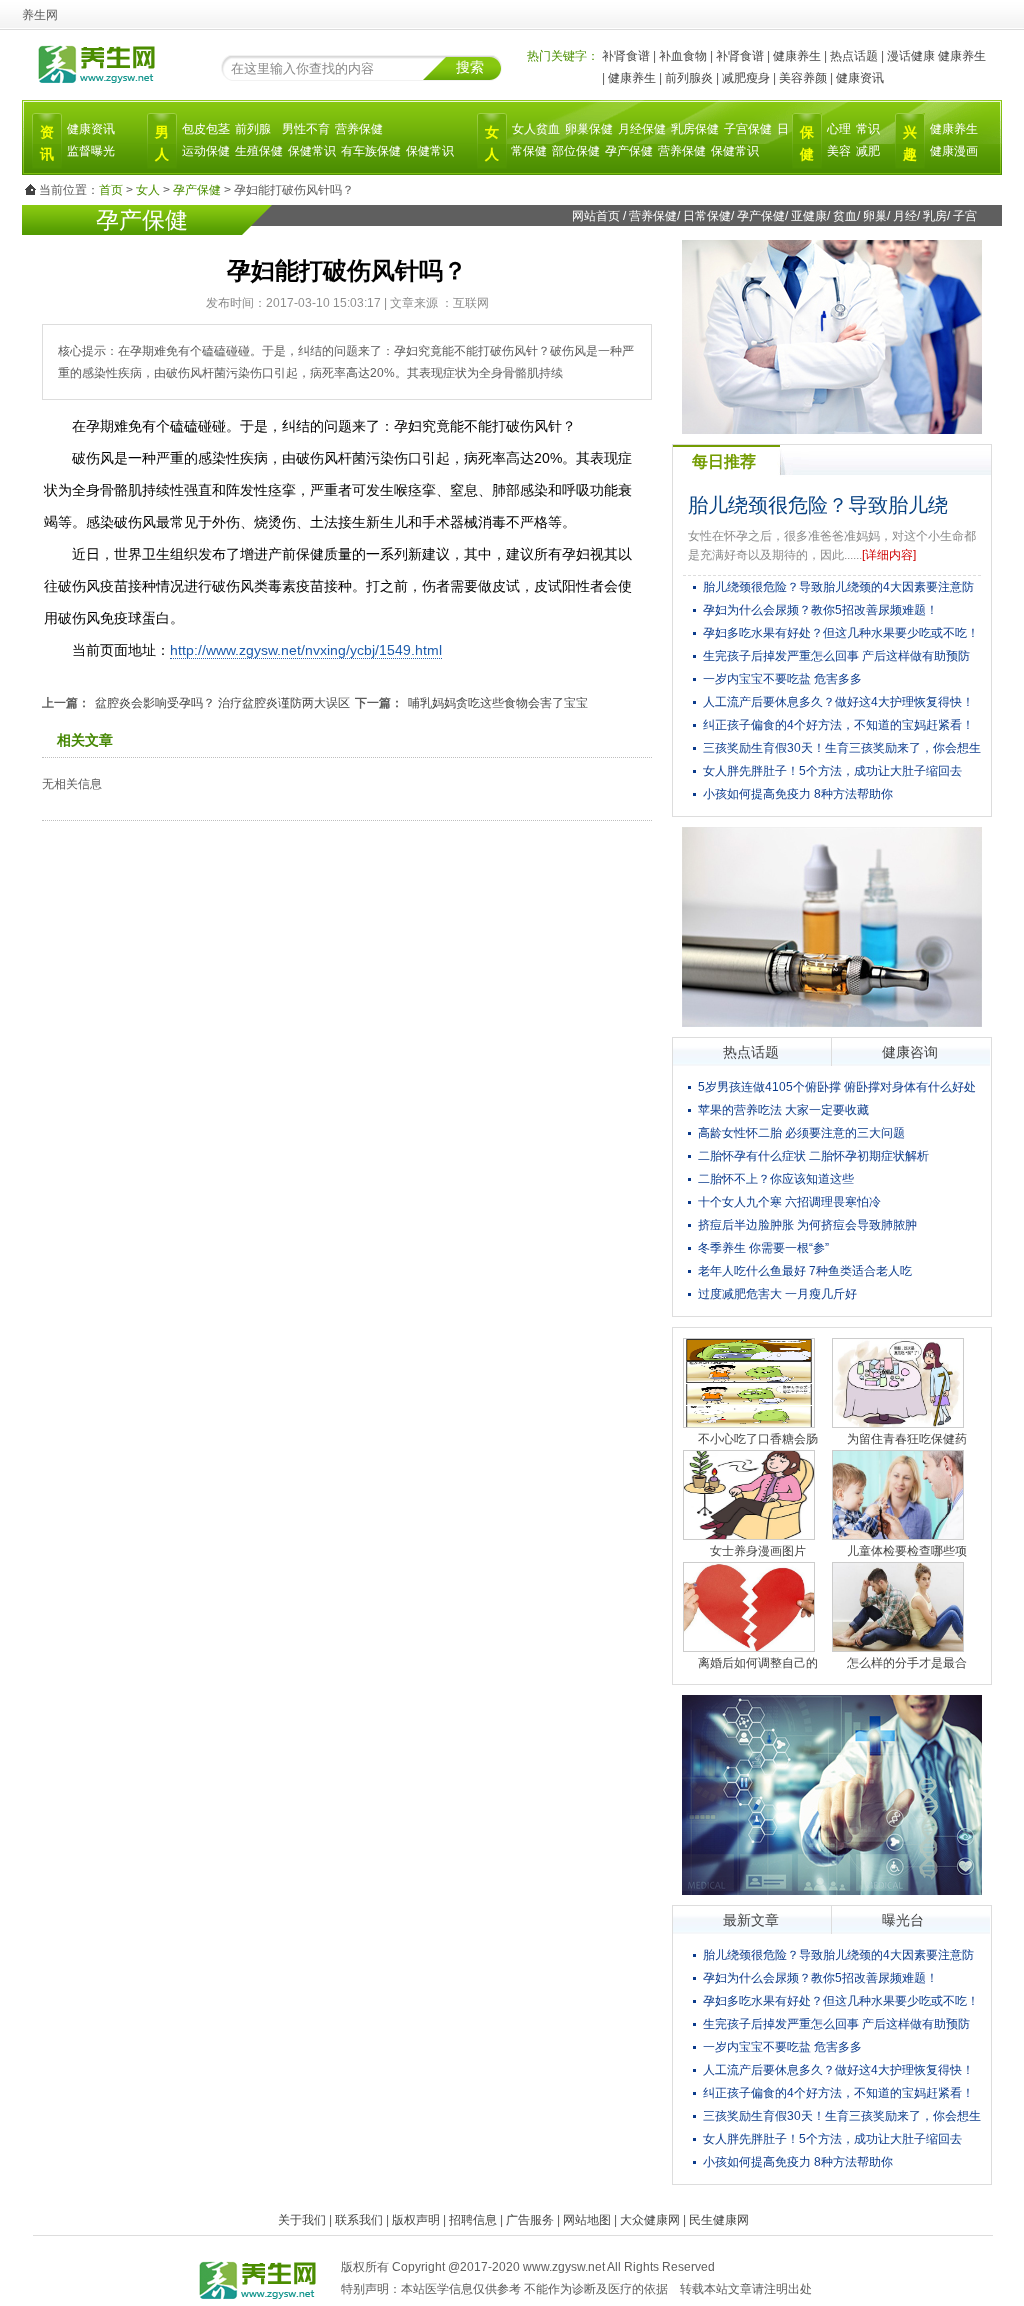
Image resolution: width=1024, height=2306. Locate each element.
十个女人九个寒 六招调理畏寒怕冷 (789, 1202)
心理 (839, 129)
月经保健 (642, 129)
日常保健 (707, 216)
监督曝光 (91, 151)
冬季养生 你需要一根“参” (763, 1248)
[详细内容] (889, 555)
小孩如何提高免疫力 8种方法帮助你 (798, 794)
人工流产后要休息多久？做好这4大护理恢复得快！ (838, 702)
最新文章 (751, 1920)
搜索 (470, 67)
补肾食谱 (626, 56)
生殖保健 (259, 151)
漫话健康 (911, 56)
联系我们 (359, 2220)
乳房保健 (695, 129)
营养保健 (359, 129)
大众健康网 (650, 2220)
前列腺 (253, 129)
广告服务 (530, 2220)
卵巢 (875, 216)
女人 (148, 190)
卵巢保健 (589, 129)
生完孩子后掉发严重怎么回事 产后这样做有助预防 (836, 656)
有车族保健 (371, 151)
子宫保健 (748, 129)
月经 (905, 216)
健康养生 (797, 56)
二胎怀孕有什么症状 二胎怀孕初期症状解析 (813, 1156)
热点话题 (854, 56)
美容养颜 (803, 78)
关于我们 (302, 2220)
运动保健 (206, 151)
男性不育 (306, 129)
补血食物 (683, 56)
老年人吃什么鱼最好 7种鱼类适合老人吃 (805, 1271)
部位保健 (576, 151)
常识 (868, 129)
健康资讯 (860, 78)
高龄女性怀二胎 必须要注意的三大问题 (801, 1133)
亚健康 (809, 216)
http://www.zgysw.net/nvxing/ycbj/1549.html (306, 650)
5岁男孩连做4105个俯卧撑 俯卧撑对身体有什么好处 (837, 1087)
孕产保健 (629, 151)
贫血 (845, 216)
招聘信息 (473, 2220)
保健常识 (312, 151)
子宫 (965, 216)
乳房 (935, 216)
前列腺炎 (689, 78)
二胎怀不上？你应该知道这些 (776, 1179)
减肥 (868, 151)
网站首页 (596, 216)
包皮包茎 (206, 129)
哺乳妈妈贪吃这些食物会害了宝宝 (498, 703)
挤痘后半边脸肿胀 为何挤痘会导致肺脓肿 (807, 1225)
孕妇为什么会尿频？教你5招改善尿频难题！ (820, 610)
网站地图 (587, 2220)
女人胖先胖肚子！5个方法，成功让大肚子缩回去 (832, 771)
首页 (111, 190)
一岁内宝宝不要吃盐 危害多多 (782, 679)
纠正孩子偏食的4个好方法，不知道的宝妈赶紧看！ (838, 725)
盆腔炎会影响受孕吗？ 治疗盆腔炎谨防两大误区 (222, 703)
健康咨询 (910, 1052)
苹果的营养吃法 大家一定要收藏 (783, 1110)
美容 (839, 151)
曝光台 (903, 1920)
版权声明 (416, 2220)
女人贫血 (536, 129)
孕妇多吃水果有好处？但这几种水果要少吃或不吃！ (841, 633)
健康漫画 (954, 151)
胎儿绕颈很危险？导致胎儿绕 (818, 505)
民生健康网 (719, 2220)
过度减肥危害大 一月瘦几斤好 (777, 1294)
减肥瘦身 (746, 78)
